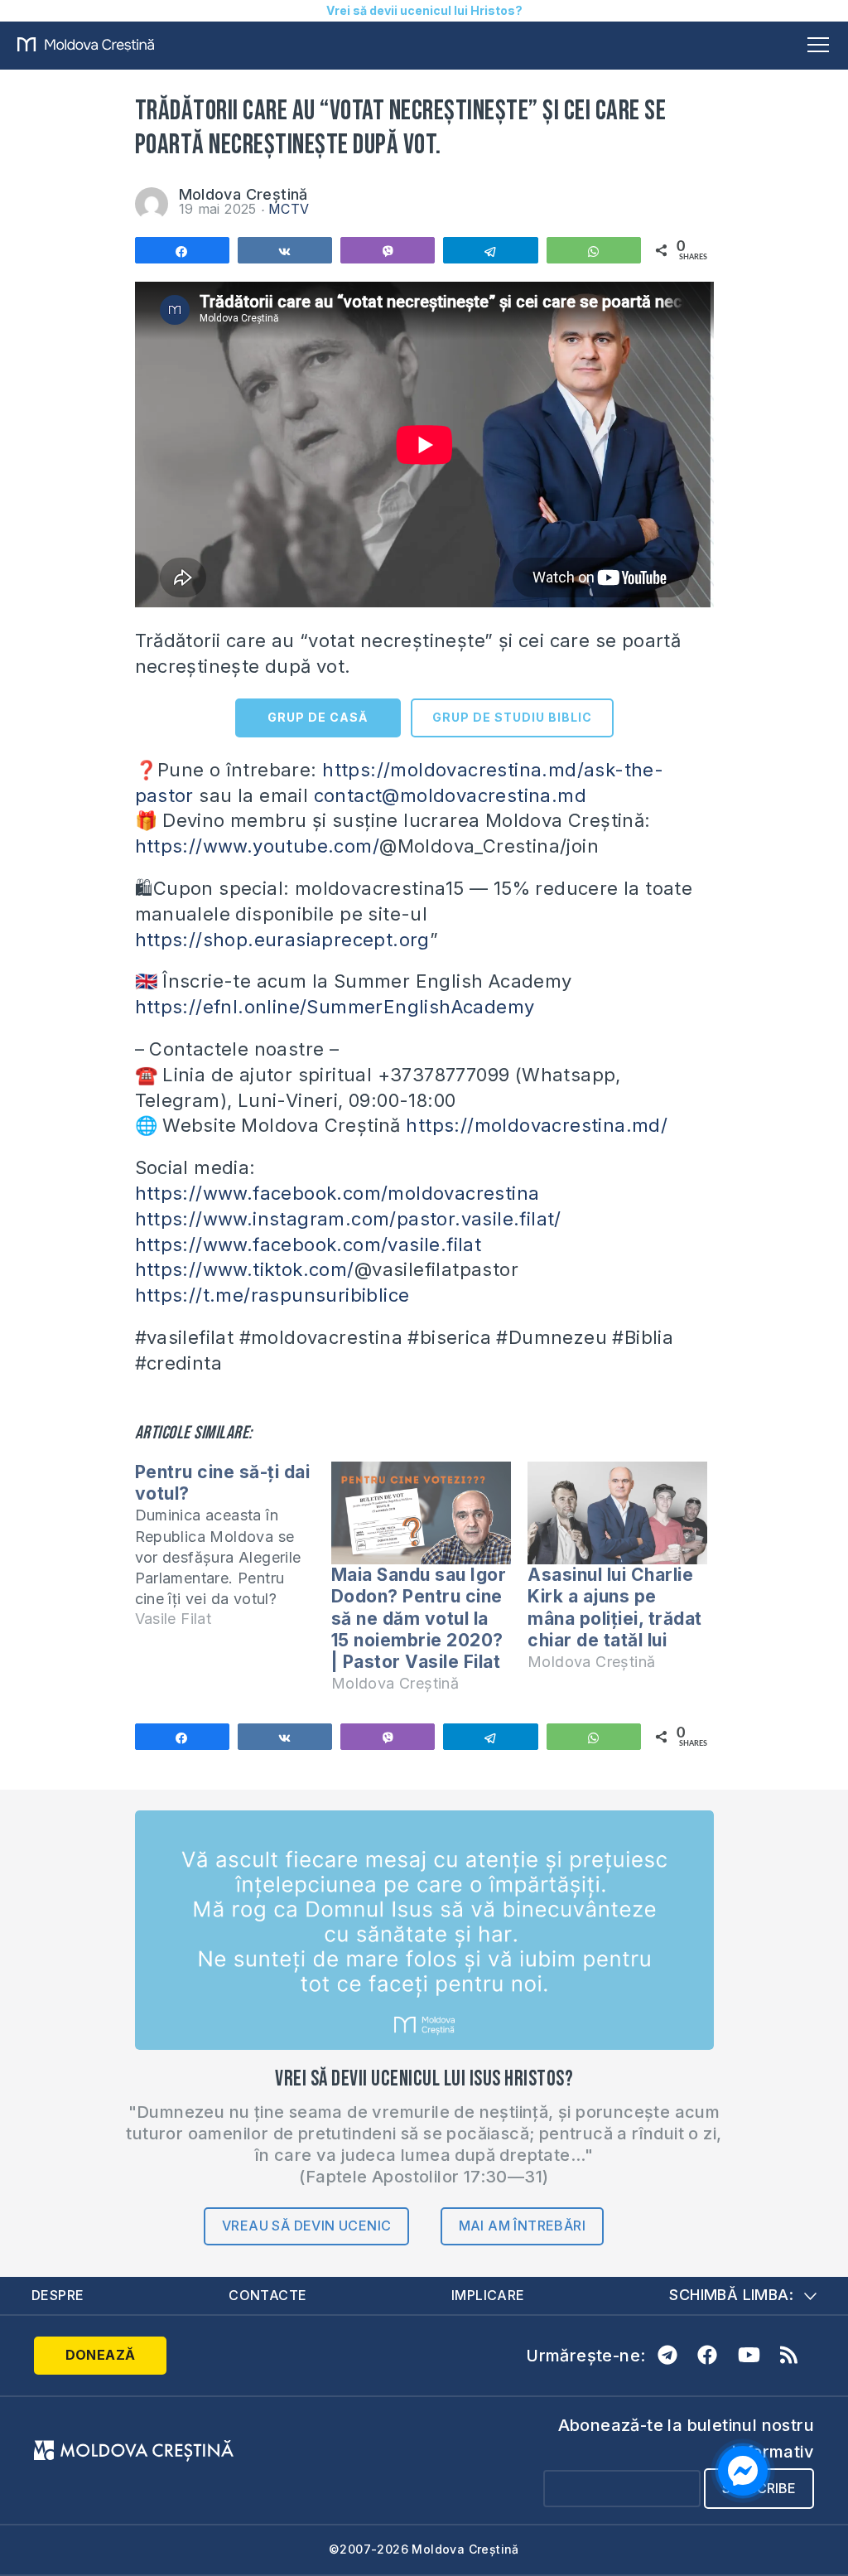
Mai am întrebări (522, 2226)
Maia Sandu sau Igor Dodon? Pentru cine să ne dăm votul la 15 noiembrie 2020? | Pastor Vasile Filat (419, 1618)
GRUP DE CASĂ (318, 717)
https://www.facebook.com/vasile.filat (308, 1245)
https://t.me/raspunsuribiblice (272, 1295)
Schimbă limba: (731, 2295)
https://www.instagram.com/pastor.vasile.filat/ (348, 1219)
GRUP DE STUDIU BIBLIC (512, 717)
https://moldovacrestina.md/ (537, 1125)
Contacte (267, 2295)
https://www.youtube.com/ (258, 846)
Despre (58, 2295)
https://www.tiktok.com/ (245, 1269)
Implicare (488, 2295)
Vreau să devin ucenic (306, 2226)
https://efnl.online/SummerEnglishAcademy (335, 1007)
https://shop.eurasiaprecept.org (282, 940)
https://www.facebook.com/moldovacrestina (337, 1193)
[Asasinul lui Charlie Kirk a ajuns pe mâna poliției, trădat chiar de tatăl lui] (617, 1513)
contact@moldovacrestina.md (450, 795)
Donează (101, 2355)
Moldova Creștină (243, 194)
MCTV (289, 209)
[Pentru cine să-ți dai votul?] (233, 1553)
